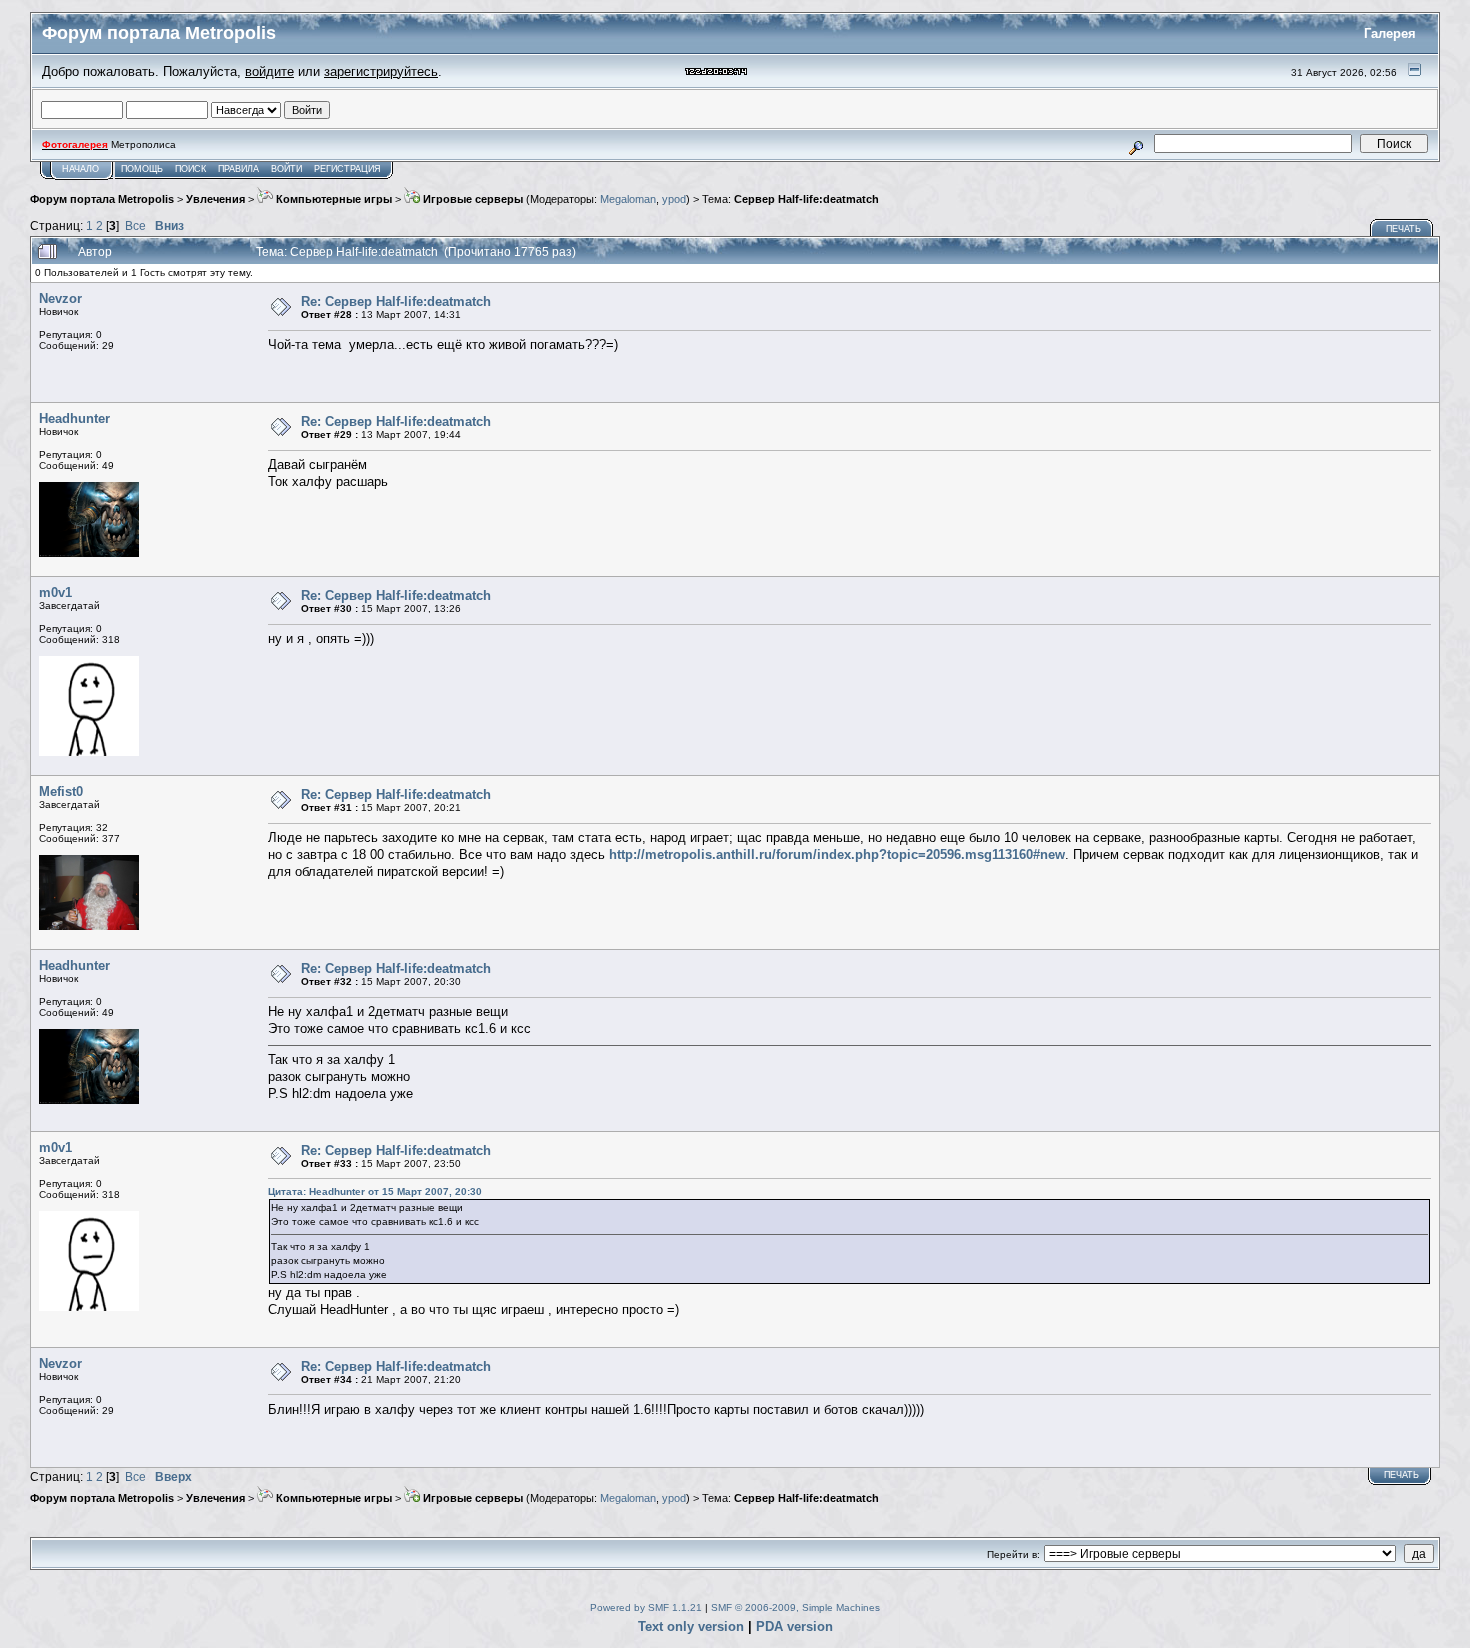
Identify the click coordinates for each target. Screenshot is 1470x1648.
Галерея (1390, 33)
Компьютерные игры (332, 199)
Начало (80, 169)
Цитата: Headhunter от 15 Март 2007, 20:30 (375, 1191)
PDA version (794, 1626)
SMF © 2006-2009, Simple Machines (795, 1607)
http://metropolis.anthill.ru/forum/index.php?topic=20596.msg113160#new (837, 854)
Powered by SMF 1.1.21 (646, 1607)
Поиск (190, 169)
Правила (238, 169)
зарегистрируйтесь (381, 71)
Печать (1403, 229)
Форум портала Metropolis (102, 199)
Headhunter (74, 418)
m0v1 (55, 592)
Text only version (691, 1626)
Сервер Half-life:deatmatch (806, 199)
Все (135, 225)
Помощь (142, 169)
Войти (286, 169)
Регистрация (347, 169)
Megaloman (628, 199)
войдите (269, 71)
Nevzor (60, 298)
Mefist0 (61, 791)
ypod (674, 199)
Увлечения (215, 199)
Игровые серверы (471, 199)
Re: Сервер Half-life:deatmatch (396, 301)
